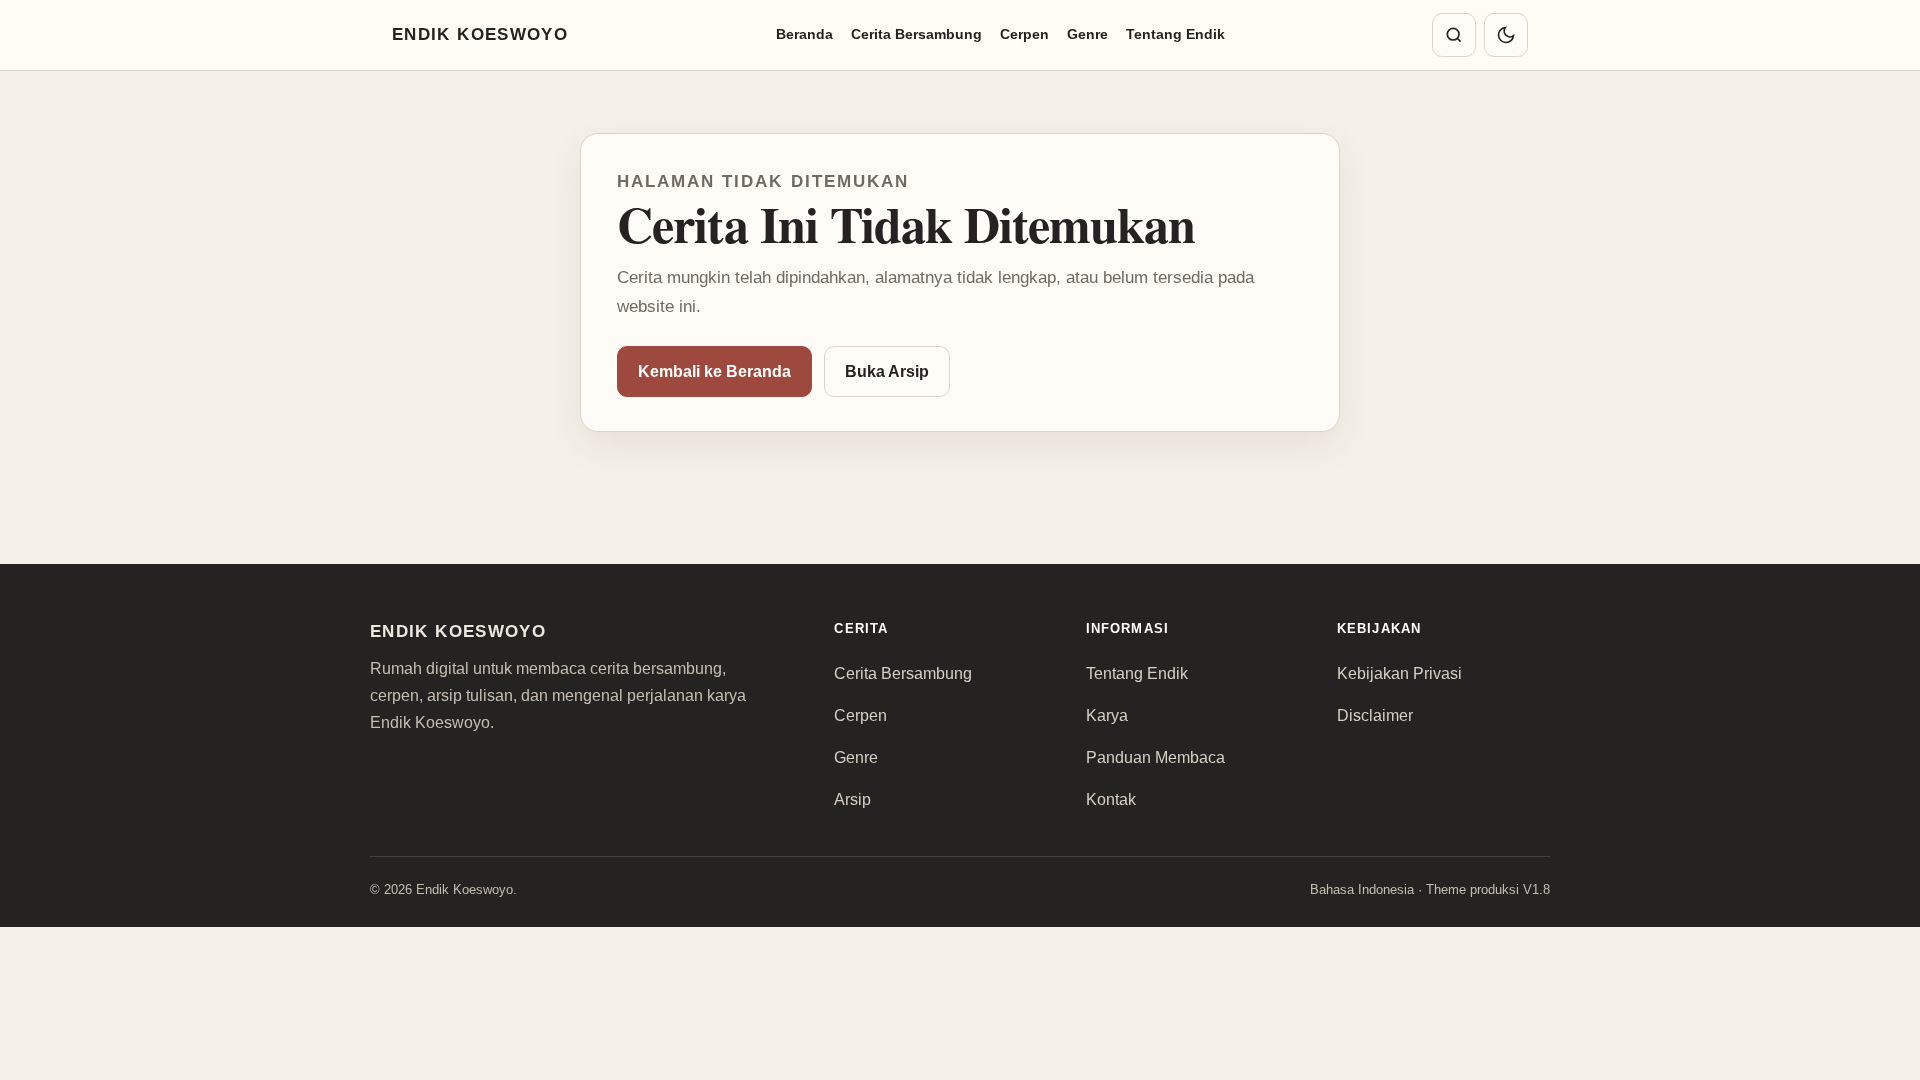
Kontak (1111, 799)
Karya (1107, 715)
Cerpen (1024, 34)
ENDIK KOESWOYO (480, 34)
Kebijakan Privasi (1399, 673)
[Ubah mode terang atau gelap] (1506, 35)
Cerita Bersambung (916, 34)
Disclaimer (1375, 715)
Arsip (852, 799)
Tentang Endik (1175, 34)
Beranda (804, 34)
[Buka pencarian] (1454, 35)
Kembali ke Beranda (714, 371)
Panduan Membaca (1155, 757)
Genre (1087, 34)
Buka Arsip (887, 371)
